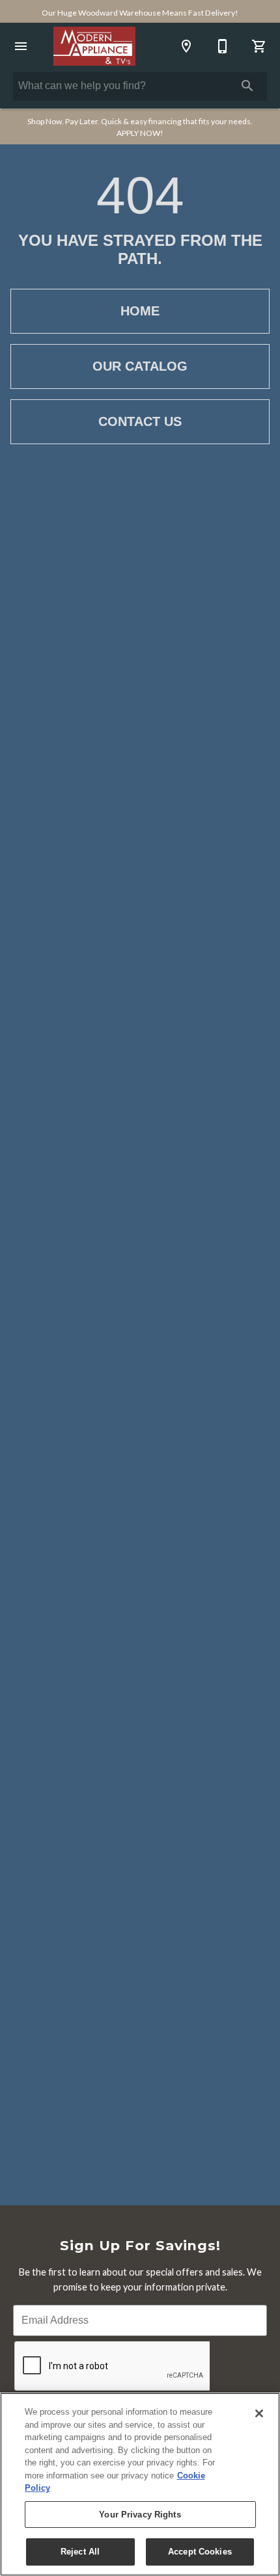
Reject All (80, 2552)
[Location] (186, 46)
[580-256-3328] (223, 46)
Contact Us (140, 421)
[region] (140, 2484)
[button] (21, 46)
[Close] (259, 2413)
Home (140, 311)
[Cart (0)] (259, 46)
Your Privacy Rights (140, 2515)
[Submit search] (247, 86)
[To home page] (95, 46)
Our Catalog (140, 366)
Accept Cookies (200, 2552)
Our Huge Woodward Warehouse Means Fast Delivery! (140, 13)
